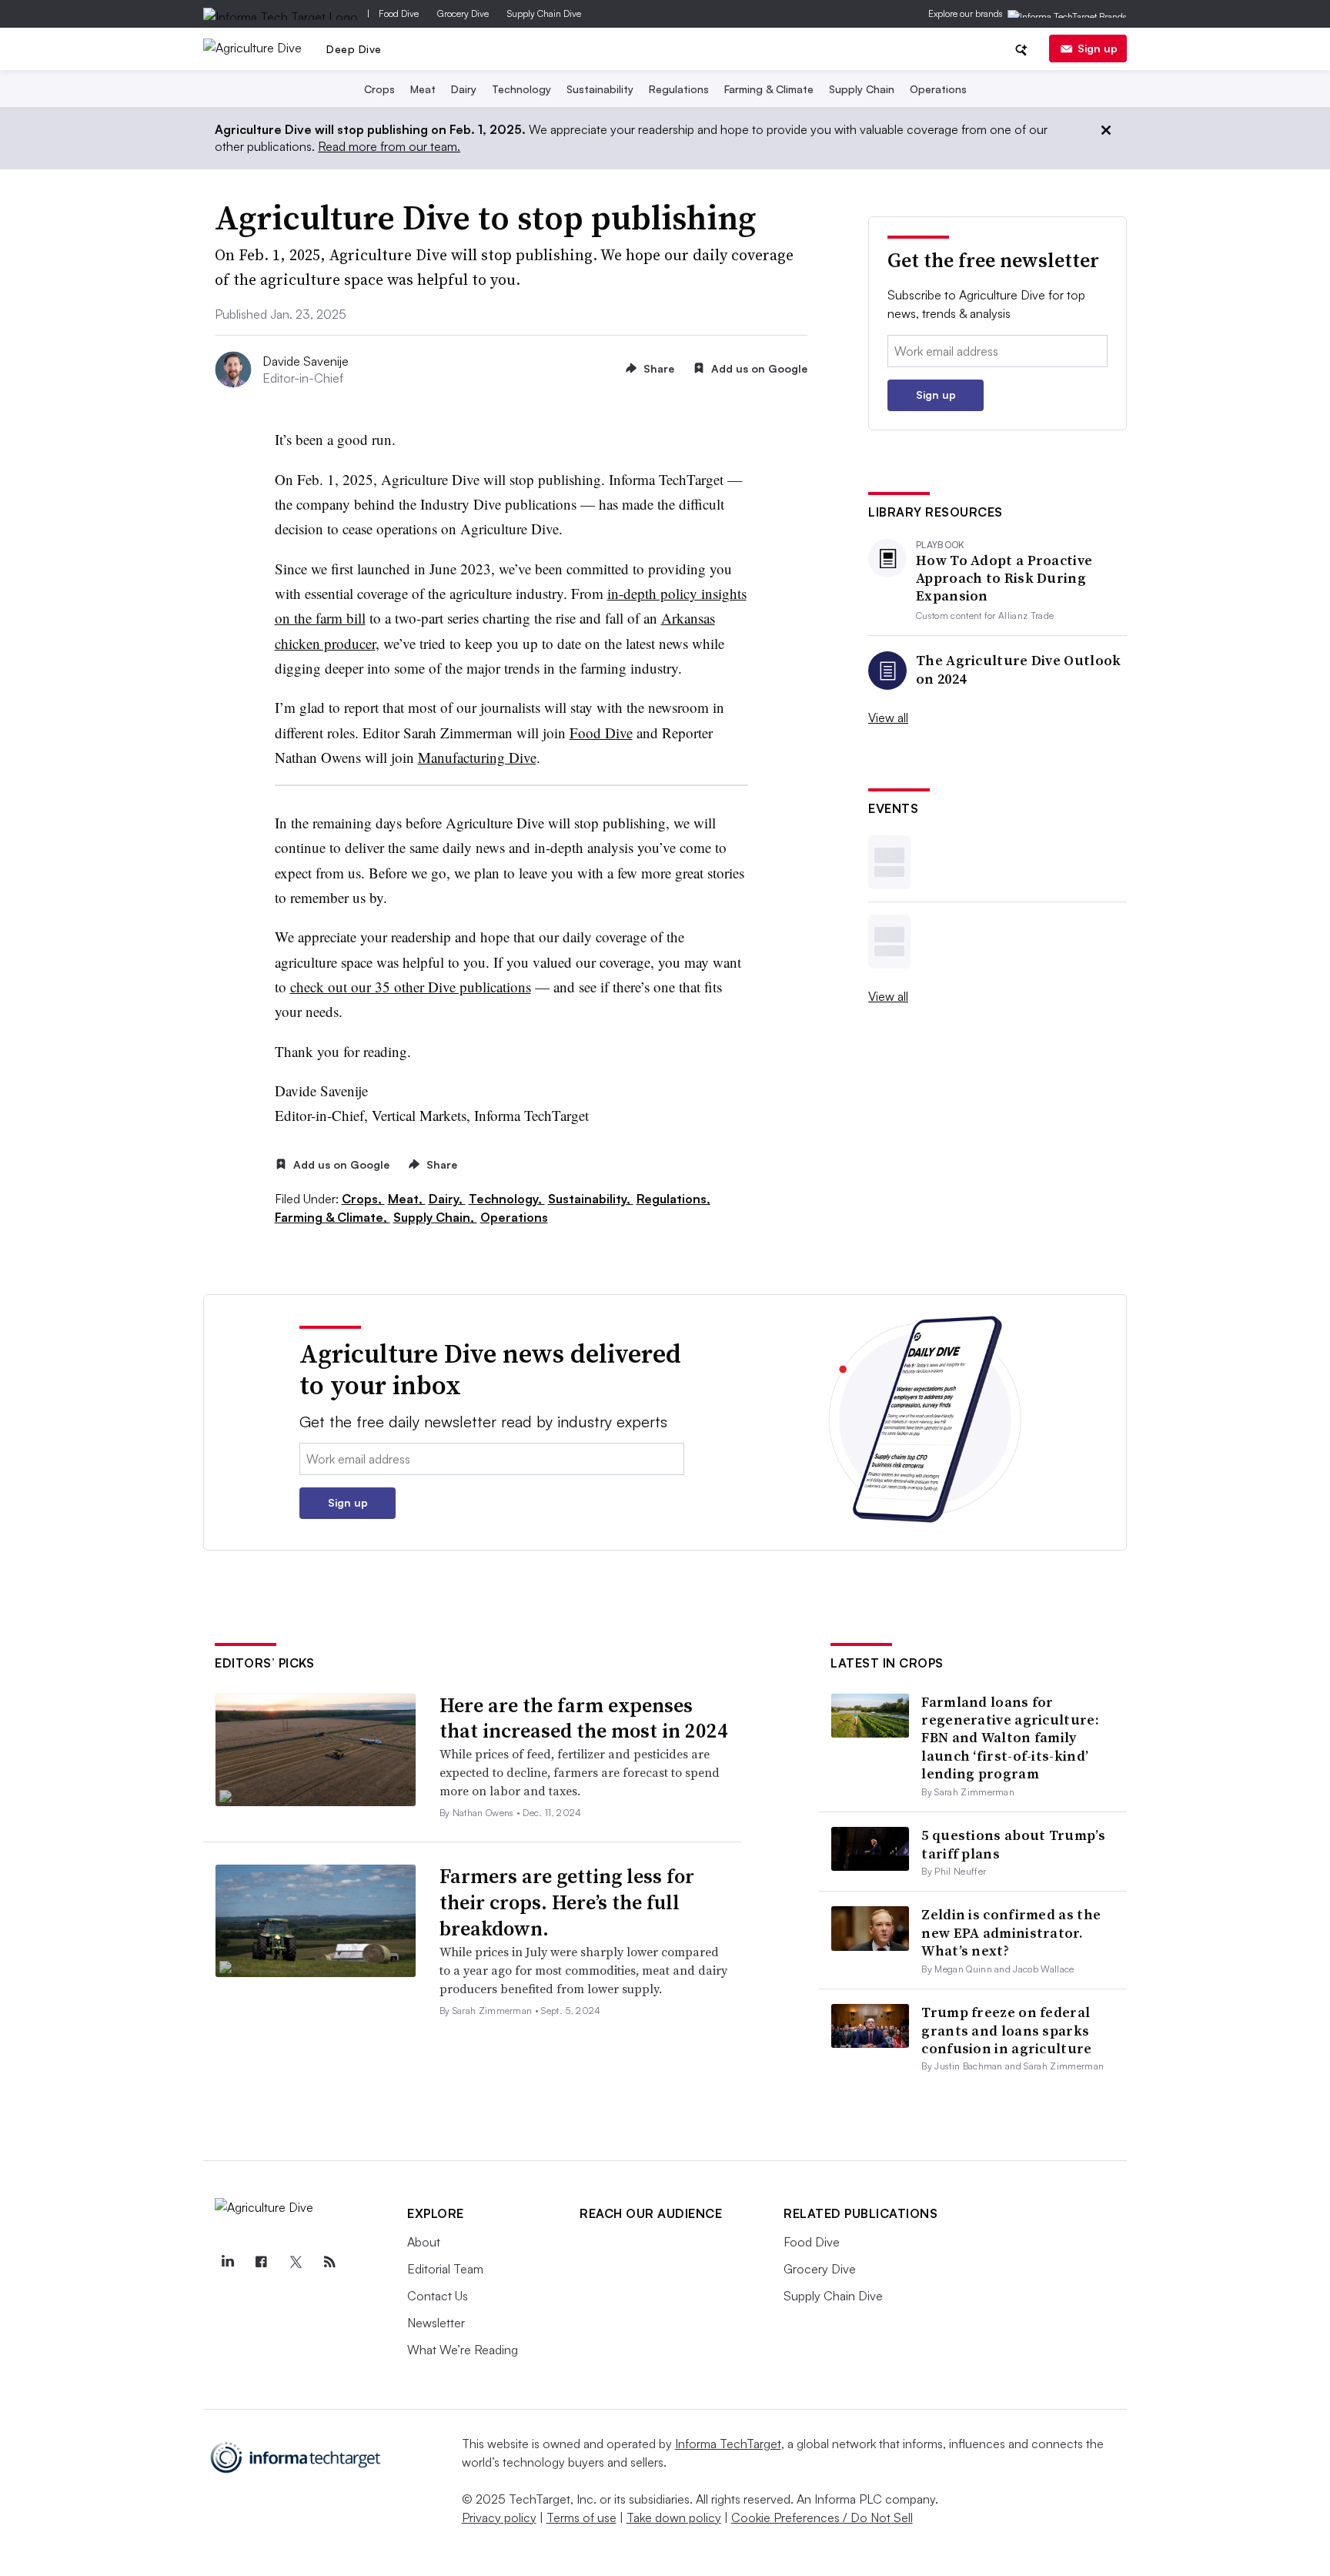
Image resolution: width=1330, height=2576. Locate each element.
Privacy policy (499, 2517)
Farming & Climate (769, 89)
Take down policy (674, 2517)
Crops (379, 89)
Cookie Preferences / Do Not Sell (822, 2517)
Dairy (464, 89)
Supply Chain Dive (544, 13)
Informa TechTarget (728, 2444)
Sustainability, (591, 1199)
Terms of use (581, 2517)
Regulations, (673, 1199)
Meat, (407, 1199)
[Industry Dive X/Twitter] (296, 2262)
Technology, (507, 1199)
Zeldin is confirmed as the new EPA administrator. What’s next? (1011, 1932)
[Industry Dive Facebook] (261, 2262)
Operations (938, 89)
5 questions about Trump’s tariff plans (1013, 1844)
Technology (521, 89)
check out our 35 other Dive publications (411, 987)
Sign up (1098, 48)
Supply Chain (862, 89)
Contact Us (438, 2296)
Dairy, (447, 1199)
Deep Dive (354, 49)
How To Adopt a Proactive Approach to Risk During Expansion (1004, 578)
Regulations (679, 89)
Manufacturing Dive (477, 757)
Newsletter (436, 2323)
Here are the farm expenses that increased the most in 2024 (584, 1718)
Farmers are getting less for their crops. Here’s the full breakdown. (567, 1902)
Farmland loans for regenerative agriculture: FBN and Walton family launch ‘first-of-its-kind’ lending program (1010, 1738)
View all (888, 718)
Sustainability (600, 89)
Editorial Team (445, 2269)
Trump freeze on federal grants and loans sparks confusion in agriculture (1006, 2030)
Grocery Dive (463, 13)
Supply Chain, (435, 1217)
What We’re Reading (463, 2350)
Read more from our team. (389, 146)
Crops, (363, 1199)
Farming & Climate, (332, 1217)
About (424, 2242)
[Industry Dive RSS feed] (329, 2262)
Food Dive (399, 13)
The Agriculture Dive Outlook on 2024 (1018, 669)
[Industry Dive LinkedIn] (227, 2262)
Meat (423, 89)
